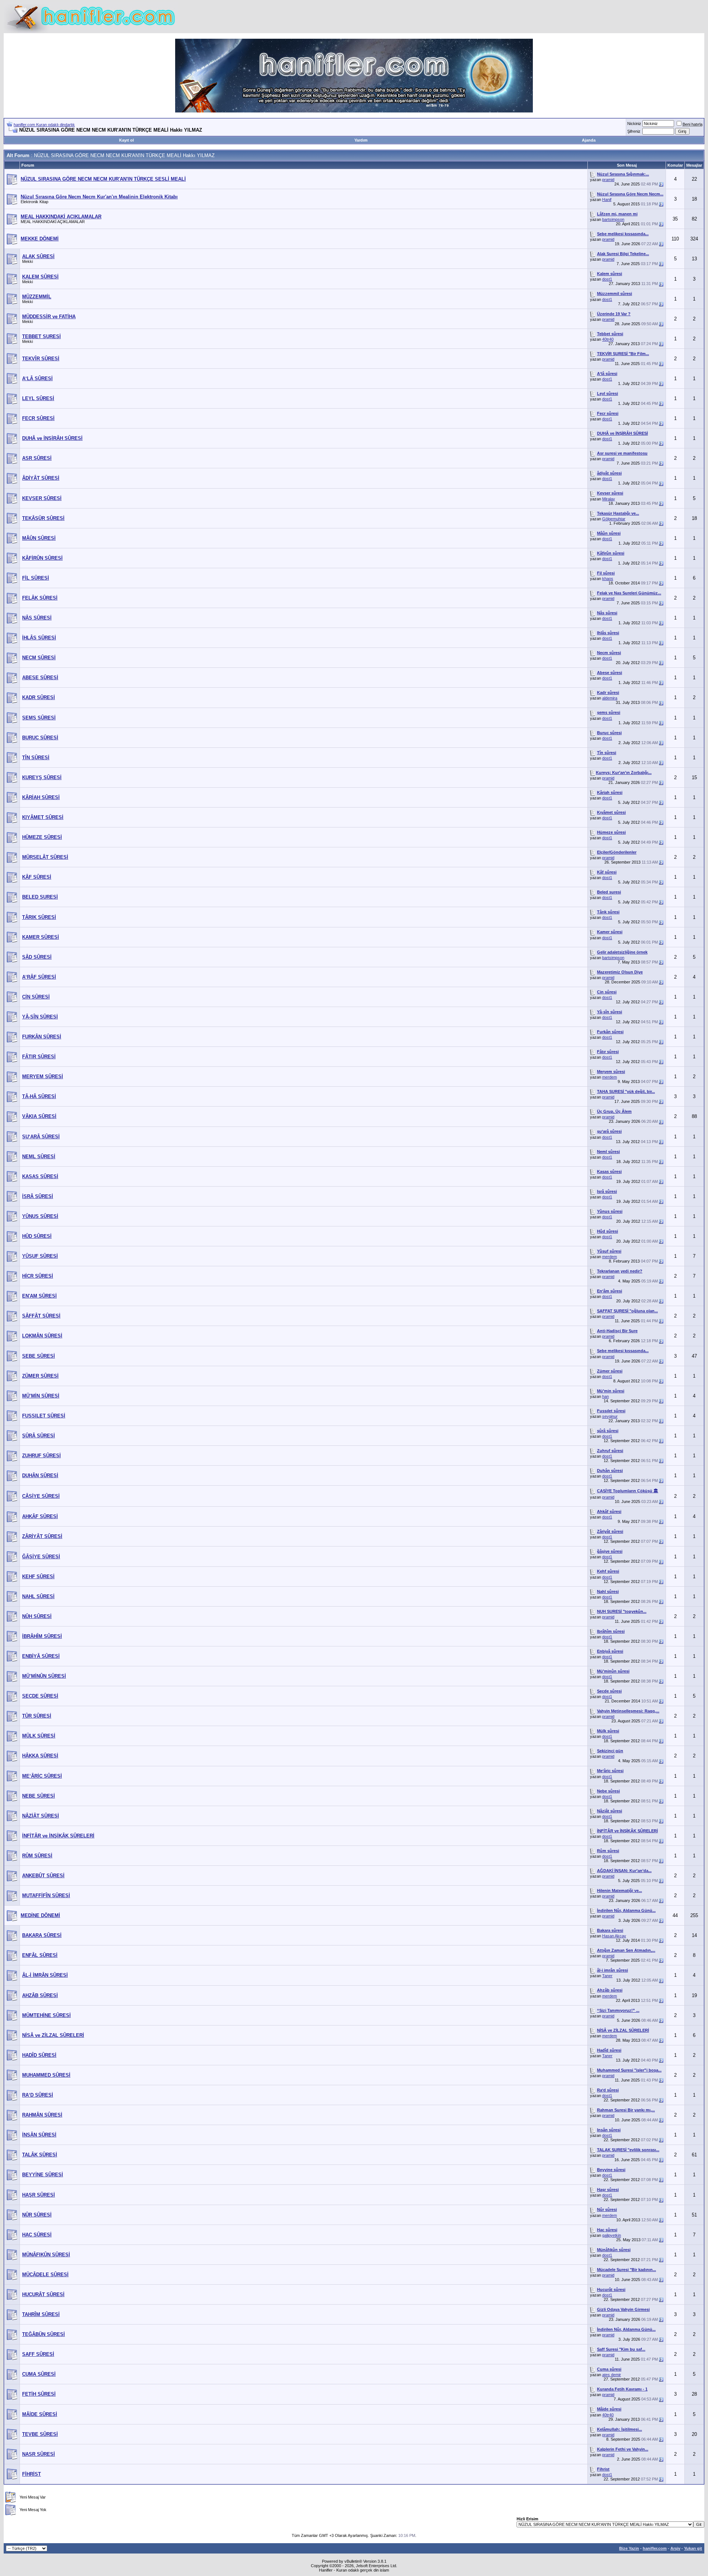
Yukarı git (693, 2548)
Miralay (609, 499)
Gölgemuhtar (614, 519)
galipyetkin (612, 2235)
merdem (610, 1077)
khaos (608, 579)
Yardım (361, 140)
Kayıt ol (126, 140)
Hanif (607, 199)
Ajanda (589, 140)
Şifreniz (634, 131)
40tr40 (608, 339)
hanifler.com (655, 2548)
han (605, 1396)
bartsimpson (613, 219)
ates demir (612, 2375)
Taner (607, 1976)
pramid (608, 180)
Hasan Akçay (614, 1936)
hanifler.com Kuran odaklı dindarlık (44, 125)
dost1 (607, 279)
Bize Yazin (629, 2548)
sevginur (610, 1416)
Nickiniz (634, 124)
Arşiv (675, 2548)
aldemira (610, 698)
